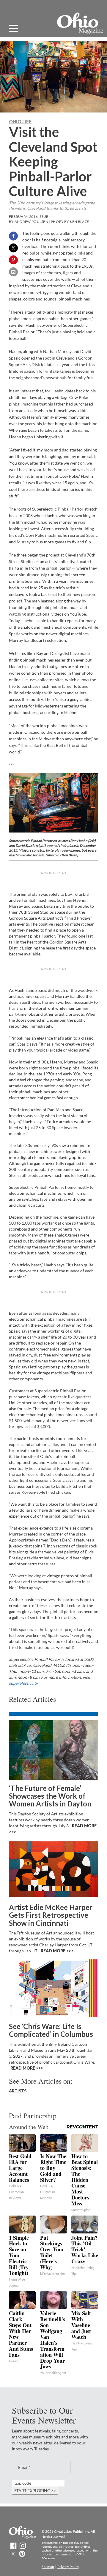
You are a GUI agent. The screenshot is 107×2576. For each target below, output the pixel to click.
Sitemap (48, 2567)
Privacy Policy (68, 2567)
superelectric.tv (23, 1683)
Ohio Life (20, 121)
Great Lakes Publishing (72, 2531)
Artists (18, 2091)
